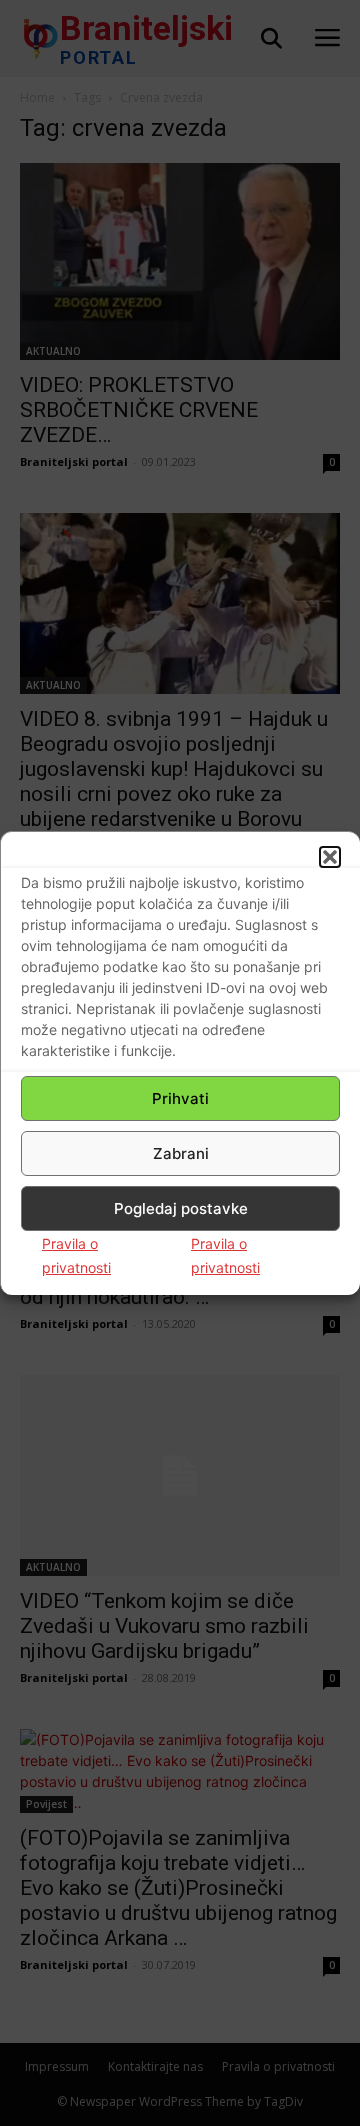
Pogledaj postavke (181, 1208)
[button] (330, 857)
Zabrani (181, 1153)
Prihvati (180, 1098)
